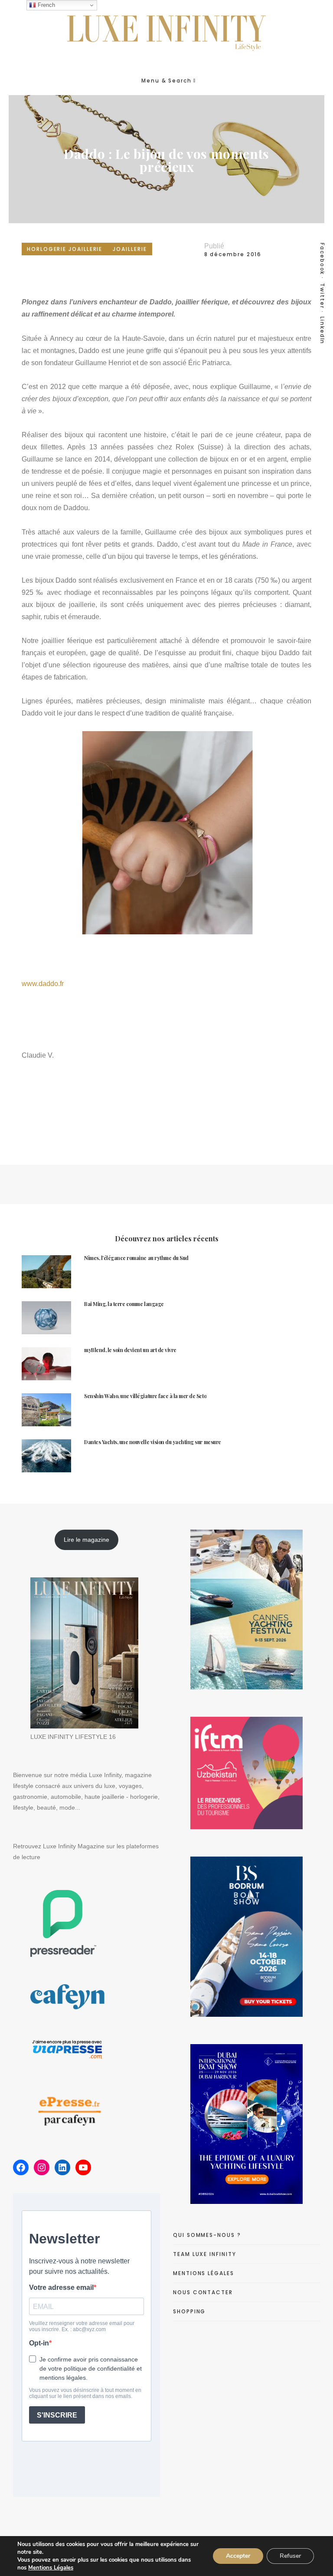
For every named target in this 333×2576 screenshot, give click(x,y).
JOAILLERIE (130, 249)
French (46, 5)
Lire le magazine (87, 1540)
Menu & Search (166, 81)
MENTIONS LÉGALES (204, 2273)
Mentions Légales (51, 2568)
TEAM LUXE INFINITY (205, 2254)
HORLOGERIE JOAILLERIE (65, 249)
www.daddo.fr (43, 984)
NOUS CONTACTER (203, 2292)
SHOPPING (189, 2311)
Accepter (238, 2556)
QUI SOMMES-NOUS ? (207, 2235)
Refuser (290, 2556)
